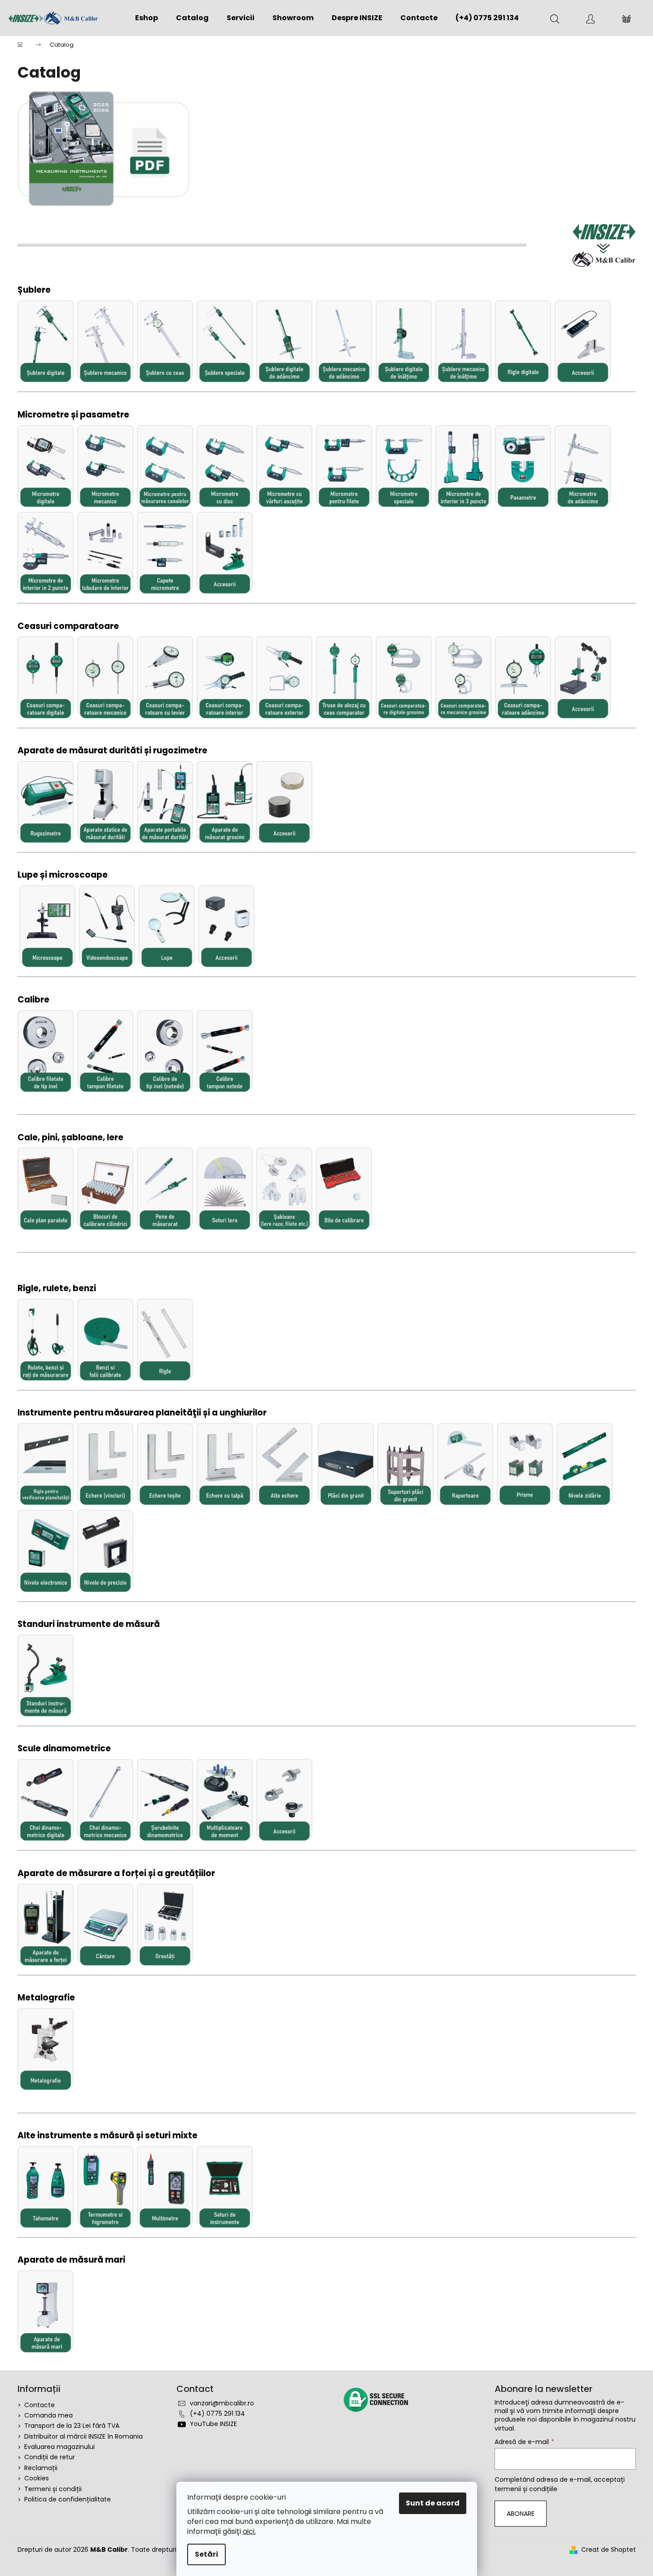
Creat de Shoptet (609, 2550)
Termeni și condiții (53, 2489)
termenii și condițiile (526, 2489)
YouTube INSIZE (213, 2424)
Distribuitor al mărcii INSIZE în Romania (83, 2436)
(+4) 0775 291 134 (217, 2413)
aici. (249, 2531)
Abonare (521, 2514)
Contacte (39, 2405)
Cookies (37, 2478)
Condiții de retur (50, 2457)
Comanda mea (48, 2415)
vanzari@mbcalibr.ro (222, 2403)
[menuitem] (147, 18)
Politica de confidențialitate (68, 2499)
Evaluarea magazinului (59, 2447)
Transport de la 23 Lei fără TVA (72, 2426)
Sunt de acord (433, 2503)
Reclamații (41, 2468)
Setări (206, 2554)
